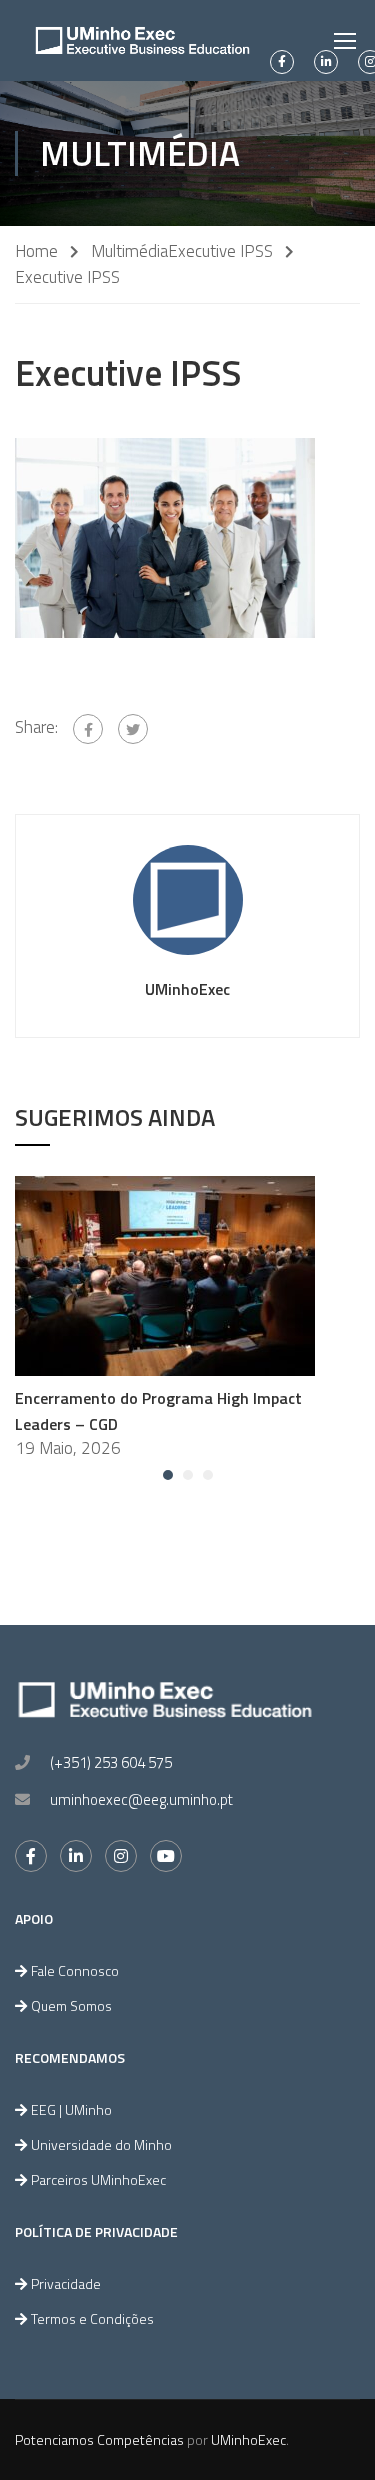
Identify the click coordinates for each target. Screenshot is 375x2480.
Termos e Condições (92, 2318)
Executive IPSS (220, 251)
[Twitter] (133, 729)
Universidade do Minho (101, 2144)
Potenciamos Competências (99, 2439)
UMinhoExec (187, 989)
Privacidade (66, 2283)
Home (36, 251)
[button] (168, 1475)
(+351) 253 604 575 (111, 1762)
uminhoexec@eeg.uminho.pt (141, 1799)
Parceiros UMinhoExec (98, 2179)
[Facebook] (88, 729)
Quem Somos (71, 2005)
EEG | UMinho (71, 2109)
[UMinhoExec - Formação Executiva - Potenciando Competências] (142, 40)
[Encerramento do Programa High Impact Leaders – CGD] (165, 1274)
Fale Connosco (75, 1970)
